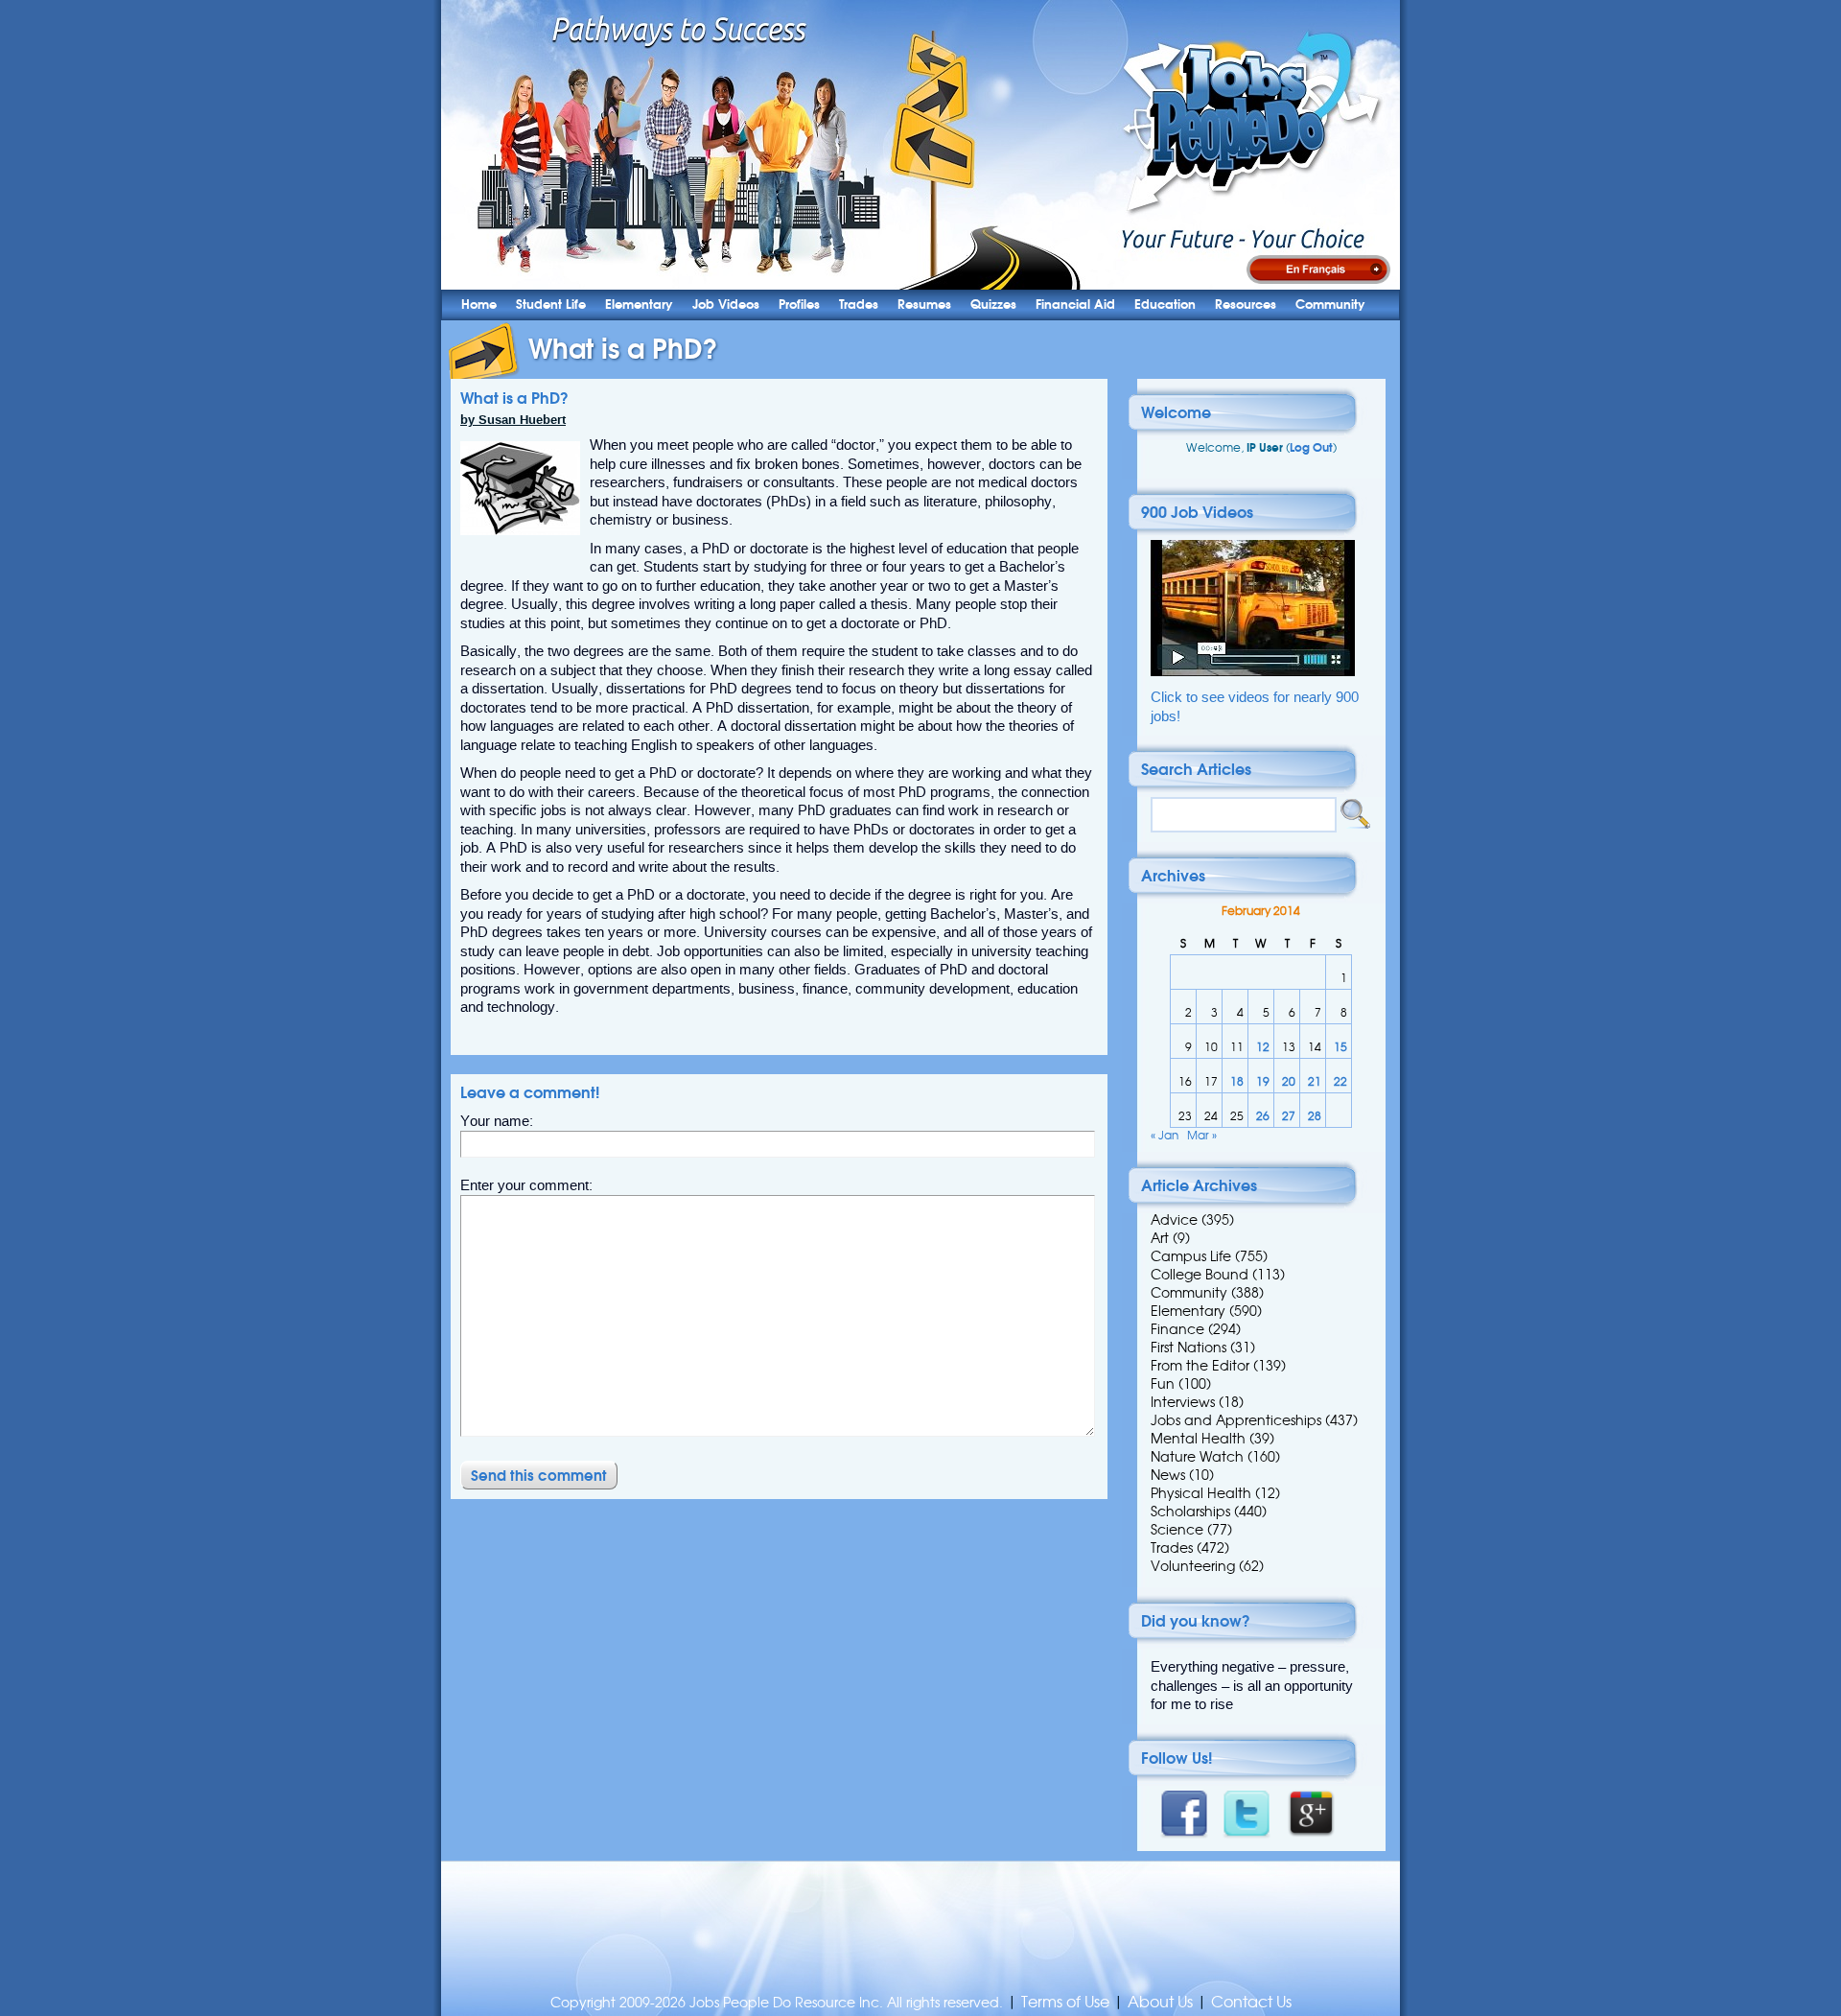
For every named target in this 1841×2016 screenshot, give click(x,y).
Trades (859, 305)
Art (1160, 1238)
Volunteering (1193, 1566)
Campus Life (1191, 1256)
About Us (1160, 2002)
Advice (1174, 1220)
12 (1263, 1047)
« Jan (1165, 1135)
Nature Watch (1197, 1457)
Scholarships (1190, 1512)
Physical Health (1201, 1493)
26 (1263, 1116)
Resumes (924, 305)
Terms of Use (1065, 2002)
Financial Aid (1075, 305)
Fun (1163, 1384)
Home (479, 305)
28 (1315, 1116)
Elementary (639, 305)
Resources (1246, 305)
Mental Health (1198, 1439)
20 (1289, 1081)
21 (1315, 1081)
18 (1237, 1081)
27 (1289, 1116)
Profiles (799, 305)
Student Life (551, 305)
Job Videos (726, 305)
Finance (1177, 1329)
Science (1177, 1530)
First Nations (1188, 1348)
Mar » (1202, 1135)
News (1168, 1475)
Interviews (1183, 1402)
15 (1340, 1047)
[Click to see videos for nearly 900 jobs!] (1253, 672)
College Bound (1200, 1275)
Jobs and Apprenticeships (1236, 1420)
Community (1330, 305)
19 (1263, 1081)
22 (1340, 1081)
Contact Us (1251, 2002)
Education (1165, 305)
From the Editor (1200, 1366)
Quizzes (993, 305)
